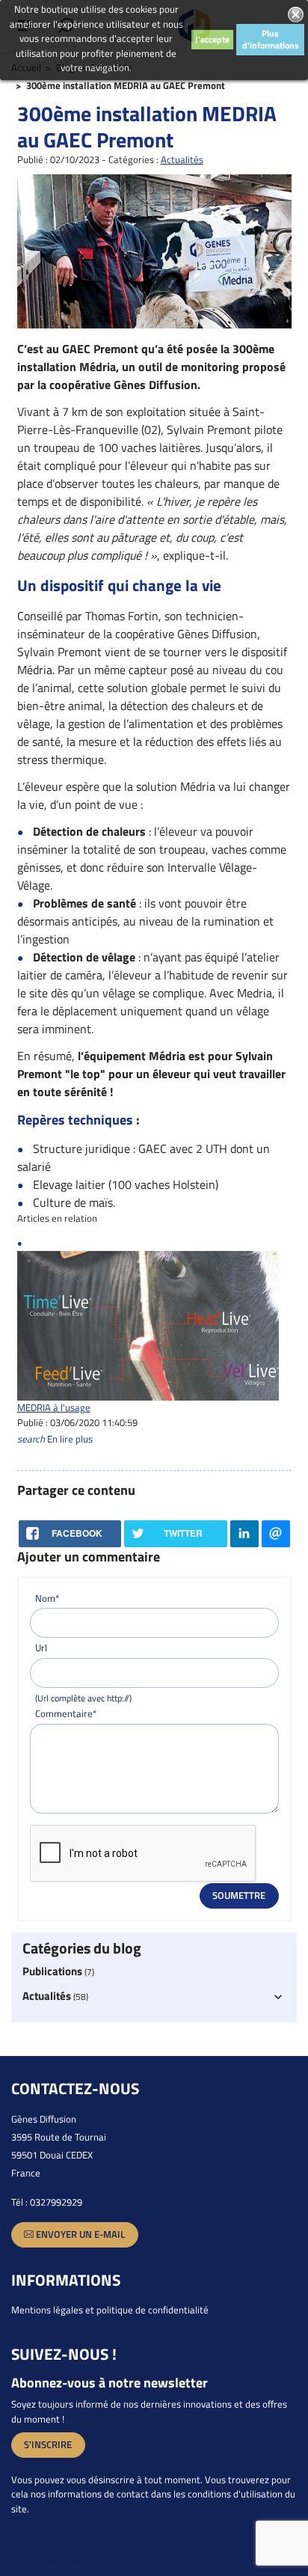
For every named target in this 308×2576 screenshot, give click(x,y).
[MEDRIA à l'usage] (148, 1325)
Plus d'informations (271, 39)
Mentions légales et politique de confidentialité (110, 2310)
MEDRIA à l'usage (54, 1407)
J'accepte (212, 39)
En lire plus (55, 1439)
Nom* (47, 1598)
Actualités (182, 159)
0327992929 (56, 2202)
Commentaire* (66, 1714)
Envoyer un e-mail (79, 2234)
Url (41, 1648)
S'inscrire (48, 2444)
